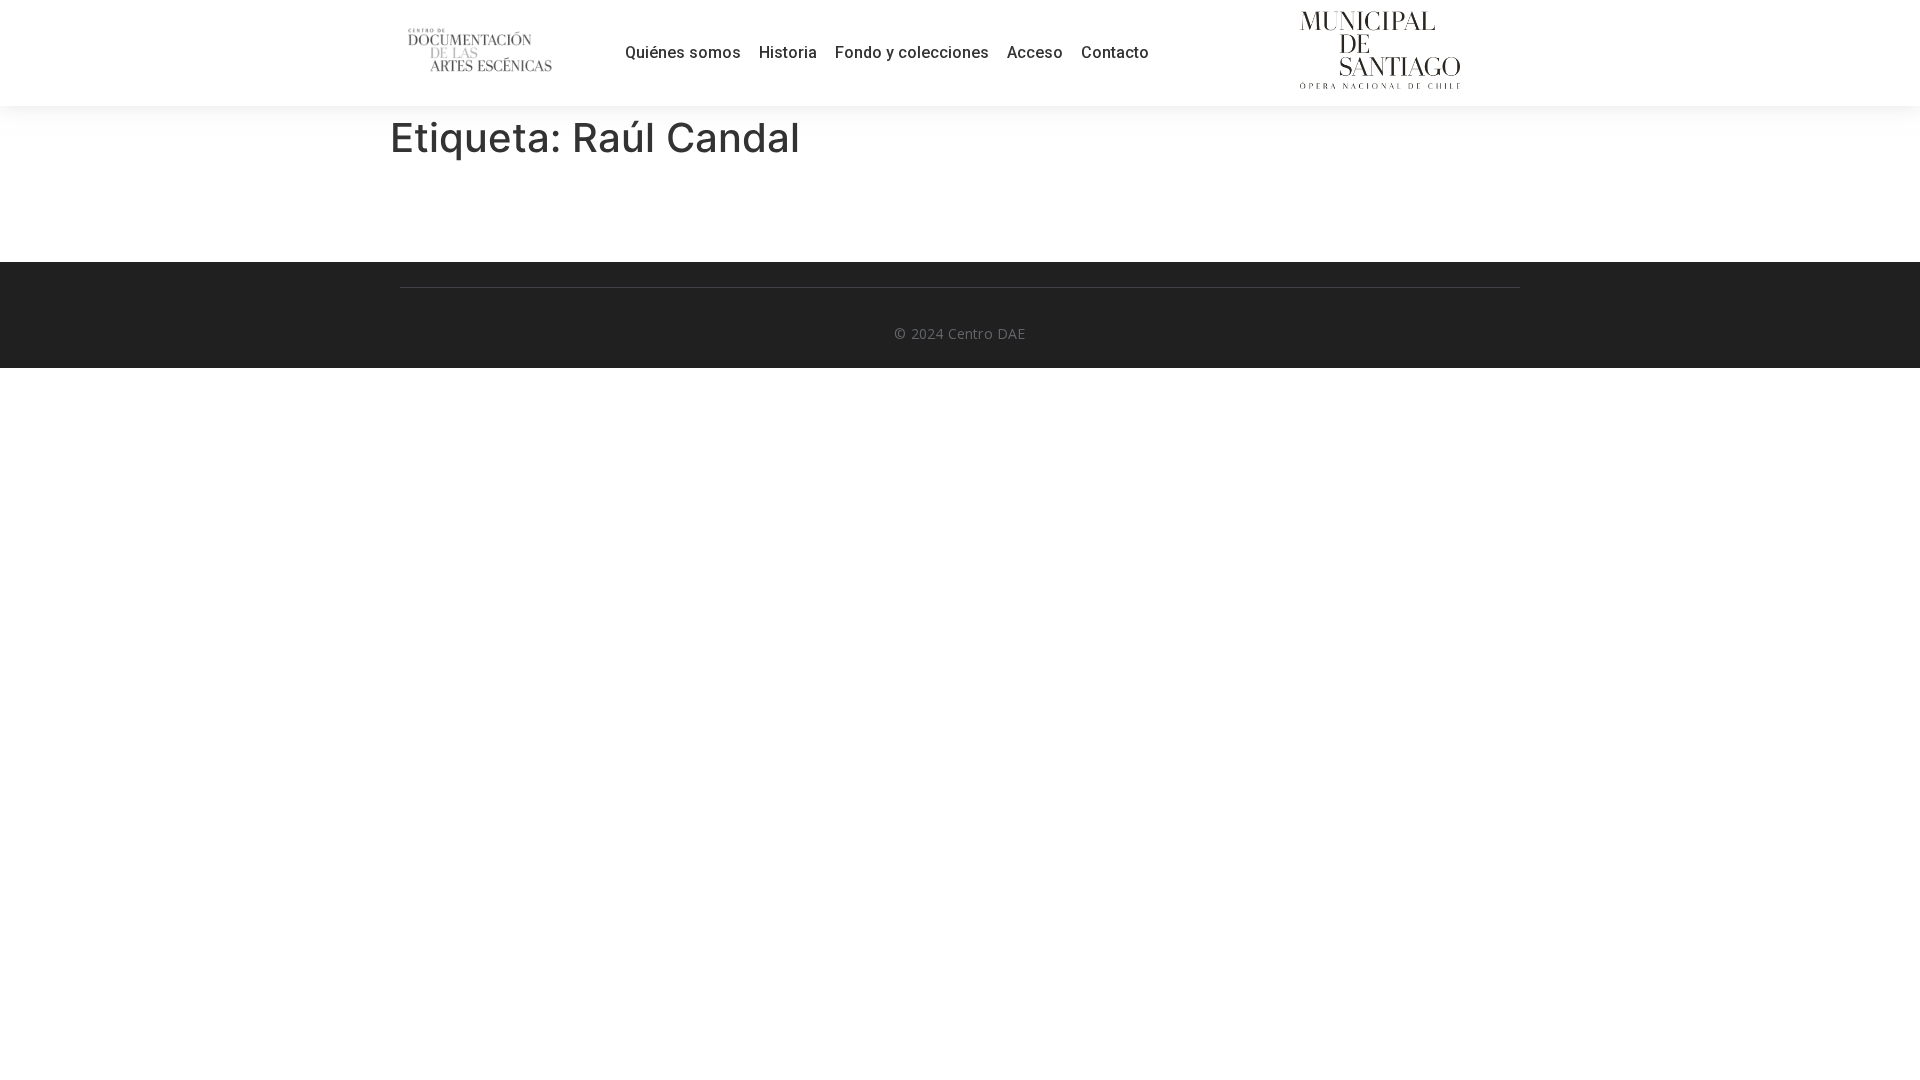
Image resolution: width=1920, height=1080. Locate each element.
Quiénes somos (683, 52)
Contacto (1115, 52)
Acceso (1035, 52)
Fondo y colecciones (912, 52)
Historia (788, 52)
